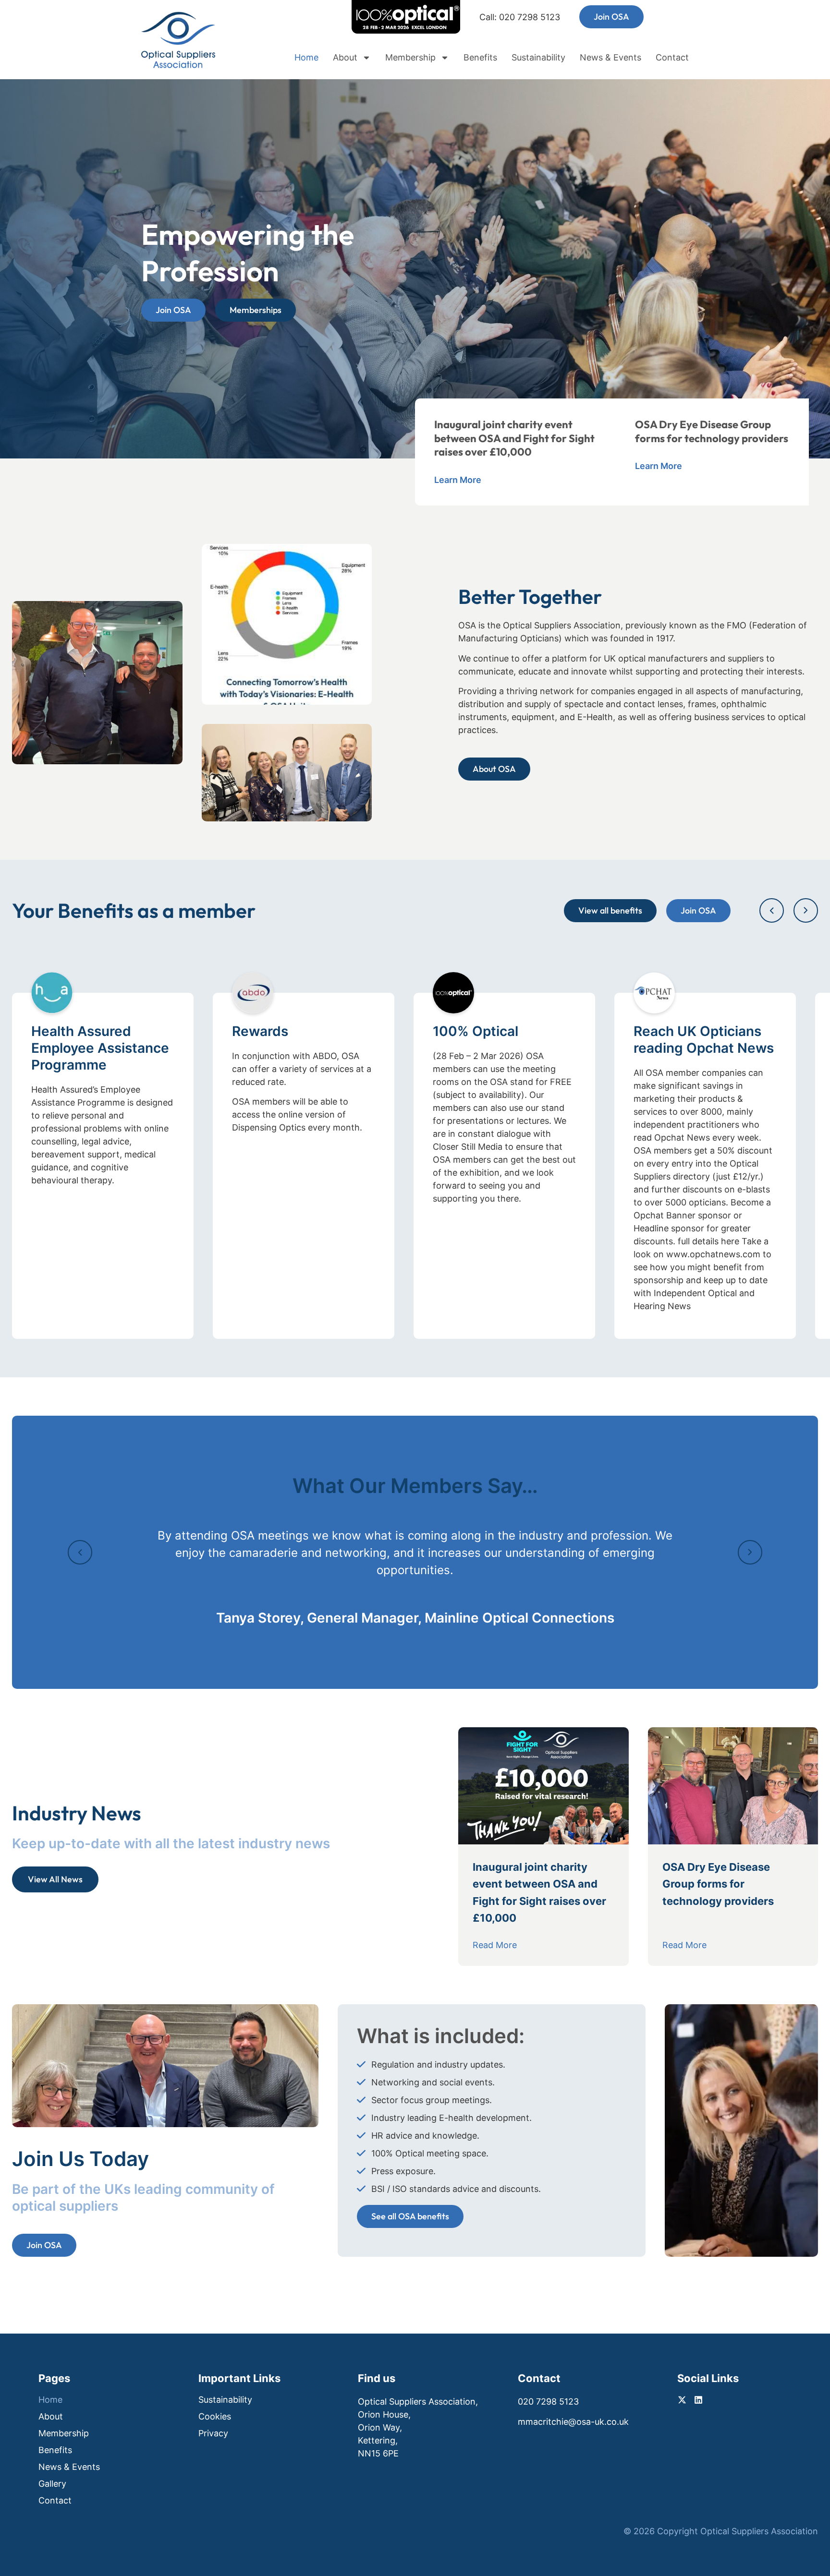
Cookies (215, 2417)
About (345, 58)
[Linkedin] (684, 17)
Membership (410, 58)
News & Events (610, 58)
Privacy (213, 2433)
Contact (672, 58)
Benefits (480, 58)
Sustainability (538, 58)
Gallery (52, 2484)
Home (306, 58)
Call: (520, 17)
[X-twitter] (668, 17)
